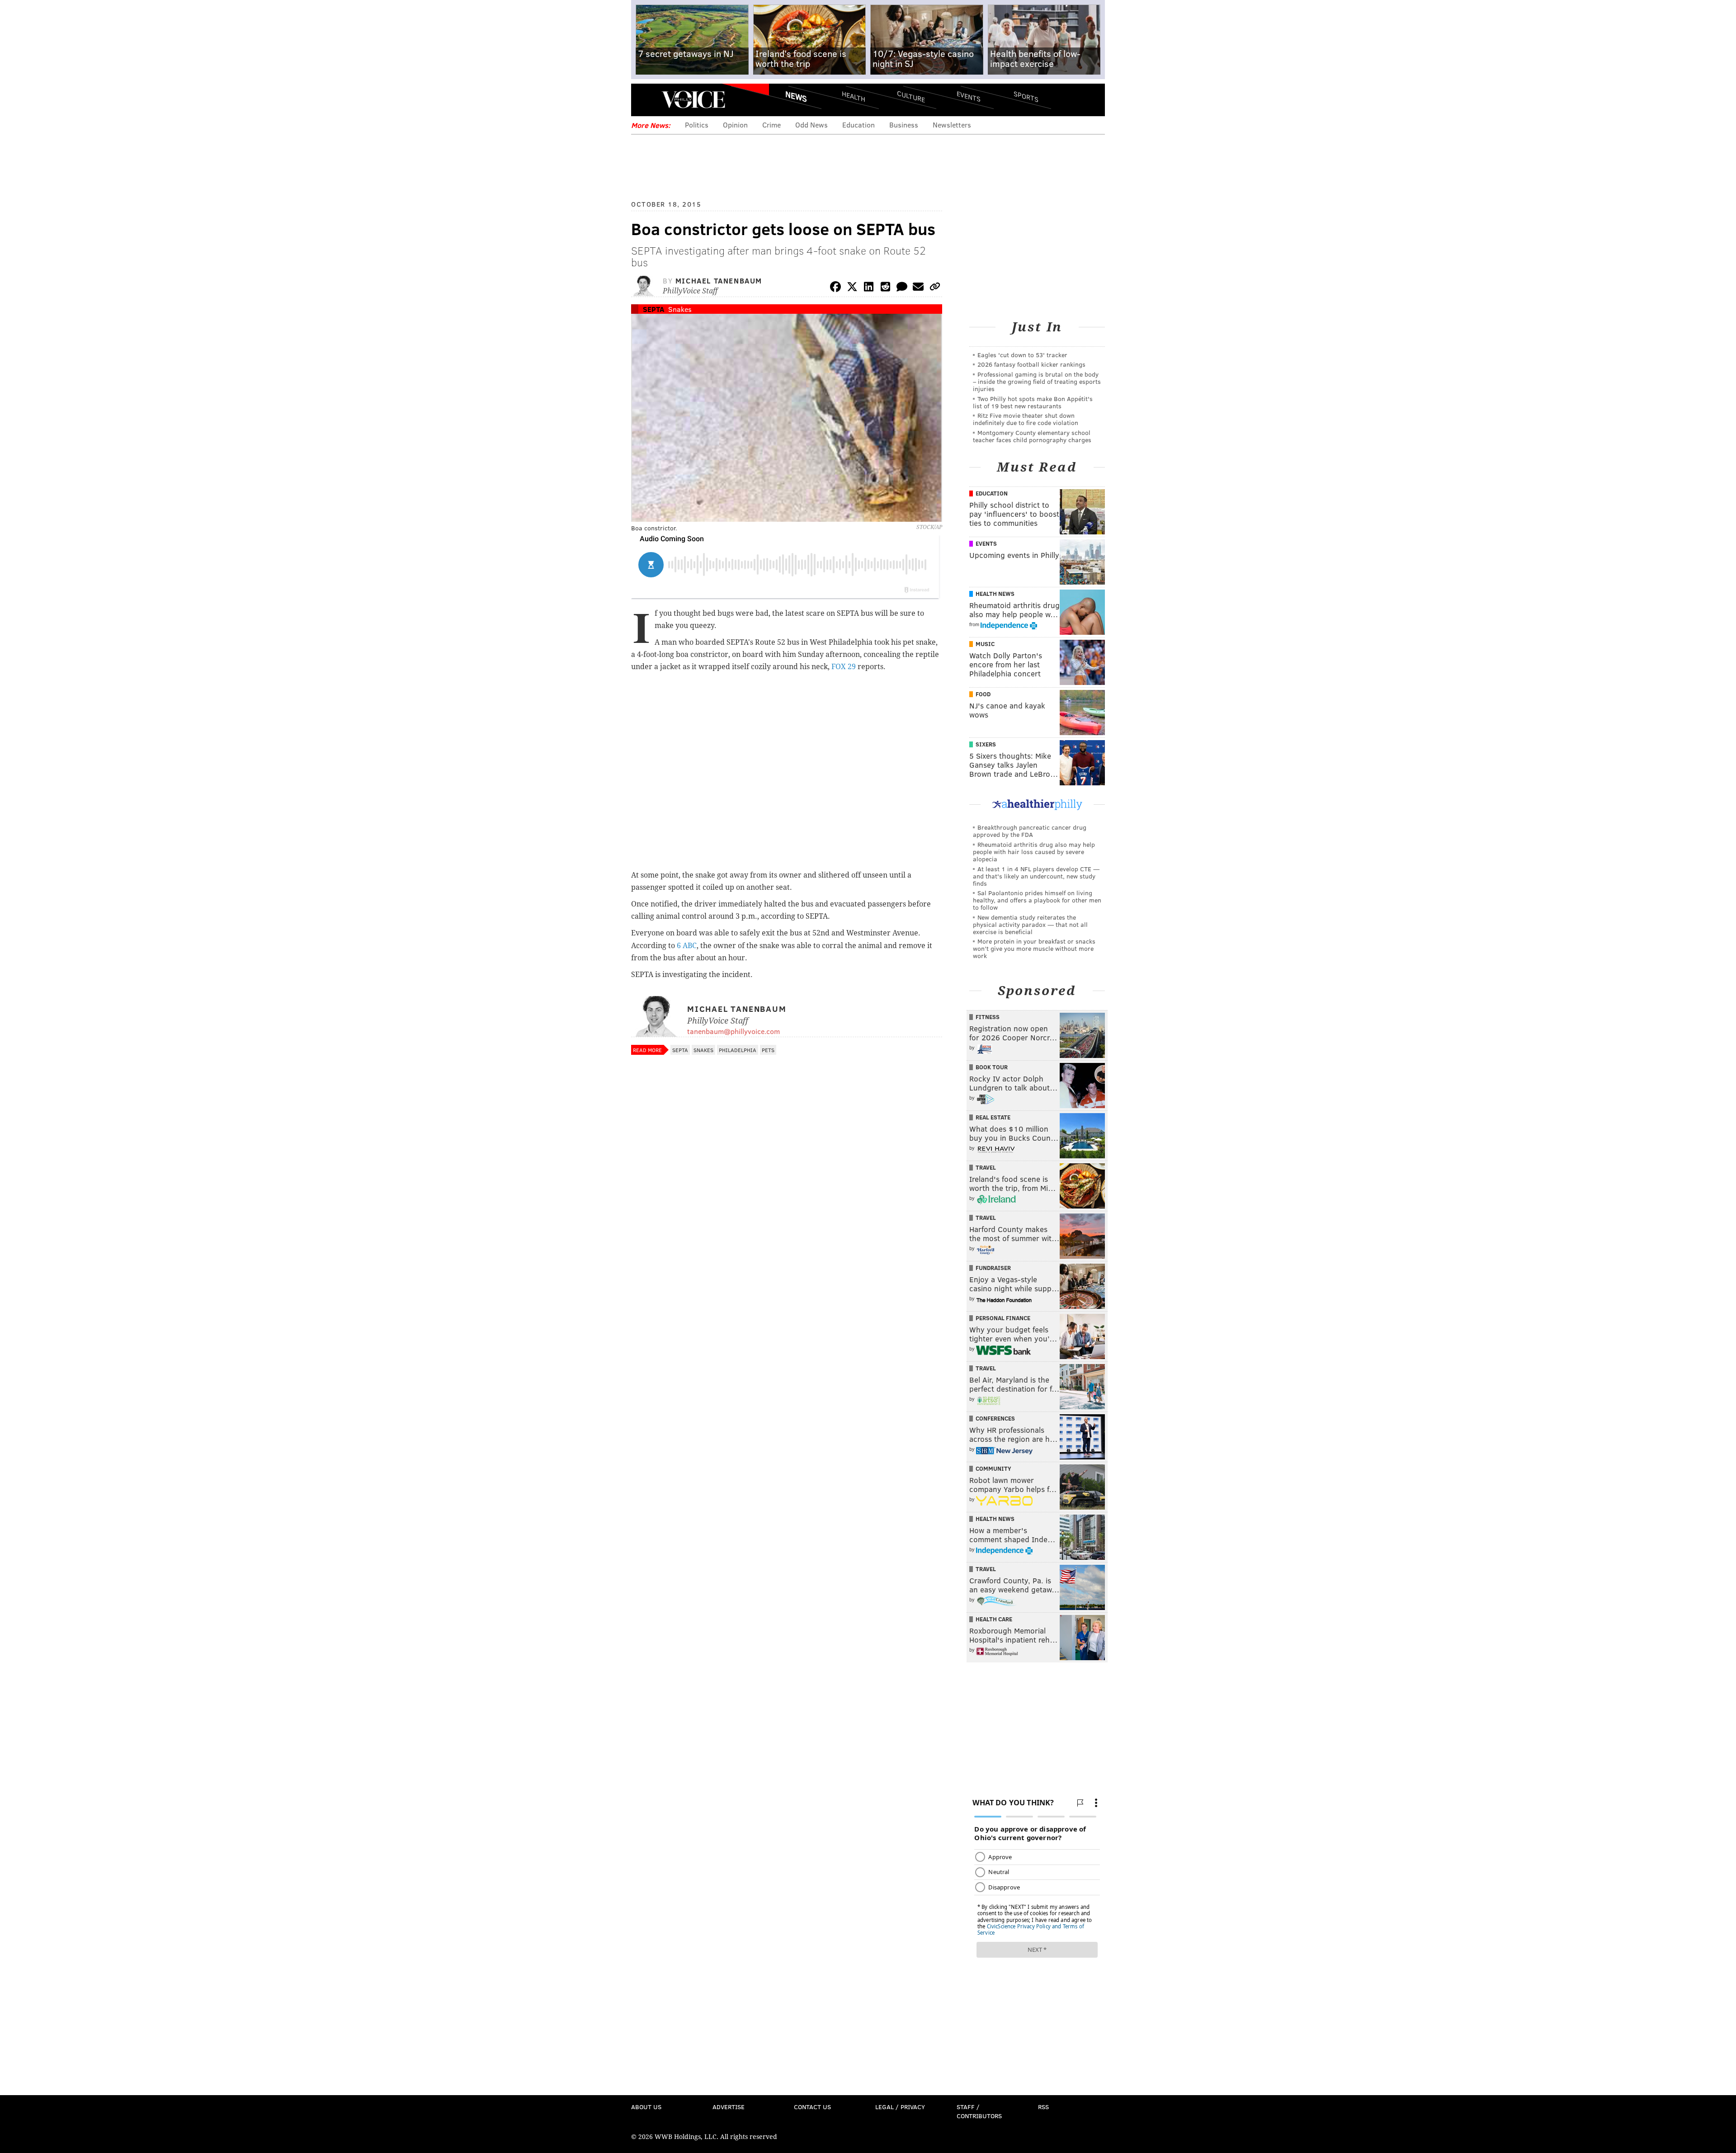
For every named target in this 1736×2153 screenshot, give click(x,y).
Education (859, 125)
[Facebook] (835, 288)
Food (983, 694)
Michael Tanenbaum (719, 281)
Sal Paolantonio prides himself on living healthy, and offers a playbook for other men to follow (1037, 900)
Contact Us (812, 2107)
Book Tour (992, 1067)
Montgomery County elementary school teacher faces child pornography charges (1032, 436)
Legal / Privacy (900, 2107)
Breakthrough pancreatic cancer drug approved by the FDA (1030, 831)
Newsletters (952, 125)
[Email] (918, 288)
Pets (768, 1050)
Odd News (811, 125)
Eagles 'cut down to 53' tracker (1022, 355)
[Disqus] (787, 1300)
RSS (1043, 2107)
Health (854, 96)
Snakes (680, 309)
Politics (697, 125)
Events (969, 96)
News (796, 96)
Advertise (729, 2107)
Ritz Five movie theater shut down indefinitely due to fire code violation (1026, 419)
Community (993, 1468)
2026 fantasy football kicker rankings (1031, 364)
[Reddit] (885, 288)
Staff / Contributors (979, 2111)
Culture (911, 96)
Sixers (986, 744)
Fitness (988, 1017)
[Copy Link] (935, 288)
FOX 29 (844, 667)
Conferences (995, 1418)
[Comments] (902, 288)
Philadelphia (738, 1050)
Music (985, 644)
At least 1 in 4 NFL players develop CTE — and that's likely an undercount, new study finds (1036, 876)
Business (904, 125)
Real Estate (993, 1117)
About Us (646, 2107)
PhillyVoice (693, 99)
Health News (995, 594)
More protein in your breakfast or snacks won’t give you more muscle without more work (1034, 948)
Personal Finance (1003, 1318)
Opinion (735, 125)
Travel (986, 1167)
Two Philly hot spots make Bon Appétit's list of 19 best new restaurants (1033, 402)
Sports (1026, 96)
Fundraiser (993, 1268)
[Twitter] (852, 288)
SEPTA (653, 309)
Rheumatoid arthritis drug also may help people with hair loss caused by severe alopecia (1034, 852)
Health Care (994, 1619)
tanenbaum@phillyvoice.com (734, 1031)
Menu (646, 100)
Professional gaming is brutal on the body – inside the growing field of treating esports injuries (1037, 381)
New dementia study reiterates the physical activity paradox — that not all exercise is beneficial (1030, 924)
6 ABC (687, 946)
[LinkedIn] (869, 288)
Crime (771, 125)
